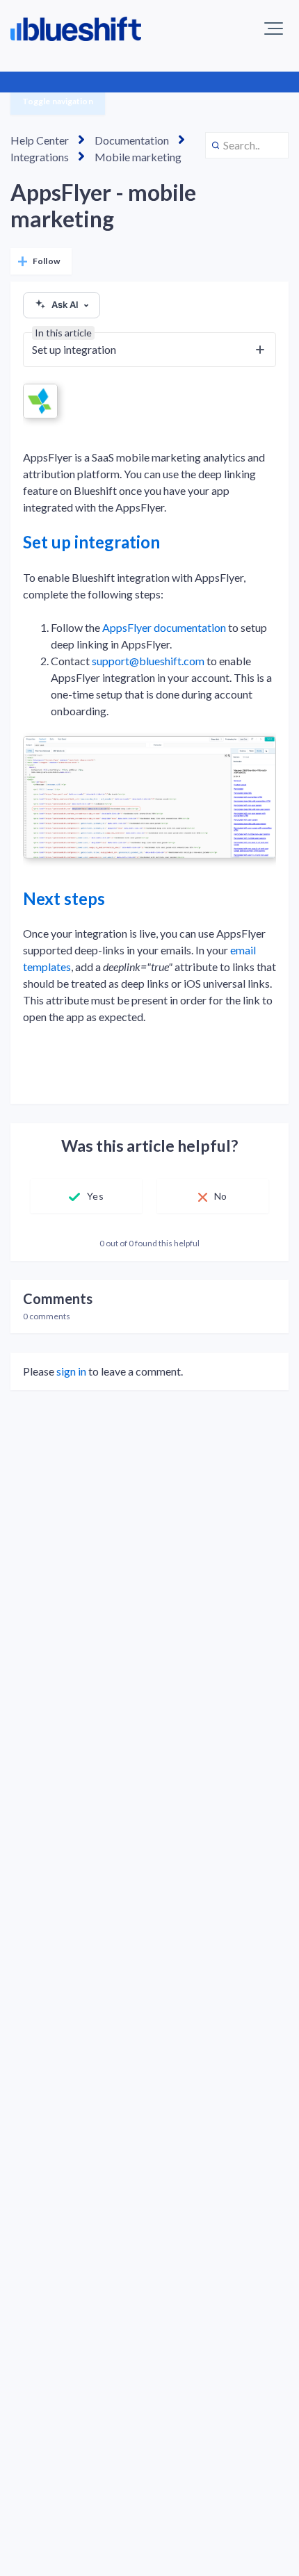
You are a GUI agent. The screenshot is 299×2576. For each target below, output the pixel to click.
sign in (71, 1371)
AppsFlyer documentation (164, 627)
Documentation (132, 140)
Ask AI (65, 304)
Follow (46, 261)
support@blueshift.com (148, 661)
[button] (274, 28)
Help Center (40, 140)
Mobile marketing (138, 157)
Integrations (40, 157)
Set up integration (91, 542)
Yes (95, 1196)
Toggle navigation (58, 101)
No (220, 1196)
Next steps (64, 898)
